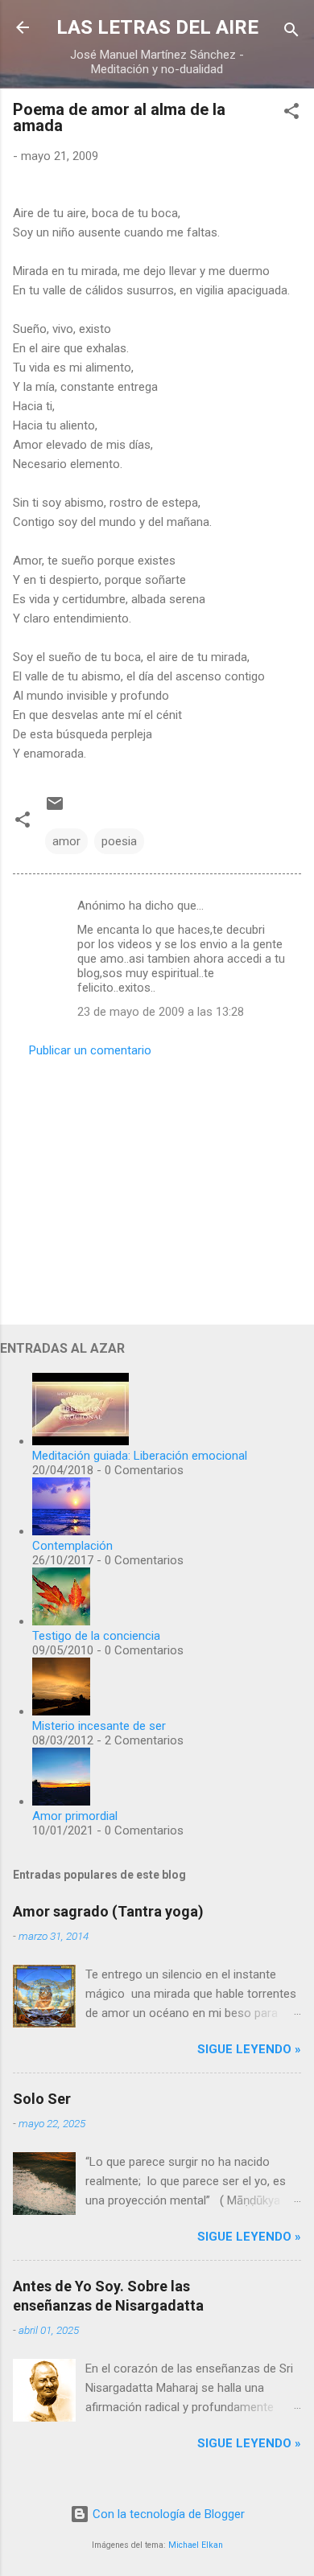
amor (66, 841)
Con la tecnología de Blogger (167, 2514)
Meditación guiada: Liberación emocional (140, 1456)
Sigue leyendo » (249, 2049)
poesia (119, 841)
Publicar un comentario (90, 1050)
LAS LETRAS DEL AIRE (157, 27)
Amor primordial (75, 1816)
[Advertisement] (157, 1186)
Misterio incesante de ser (99, 1726)
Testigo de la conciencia (96, 1636)
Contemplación (72, 1546)
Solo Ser (42, 2099)
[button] (291, 114)
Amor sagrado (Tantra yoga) (108, 1911)
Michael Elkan (196, 2545)
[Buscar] (291, 33)
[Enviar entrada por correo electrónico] (55, 809)
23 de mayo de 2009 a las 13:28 (161, 1012)
